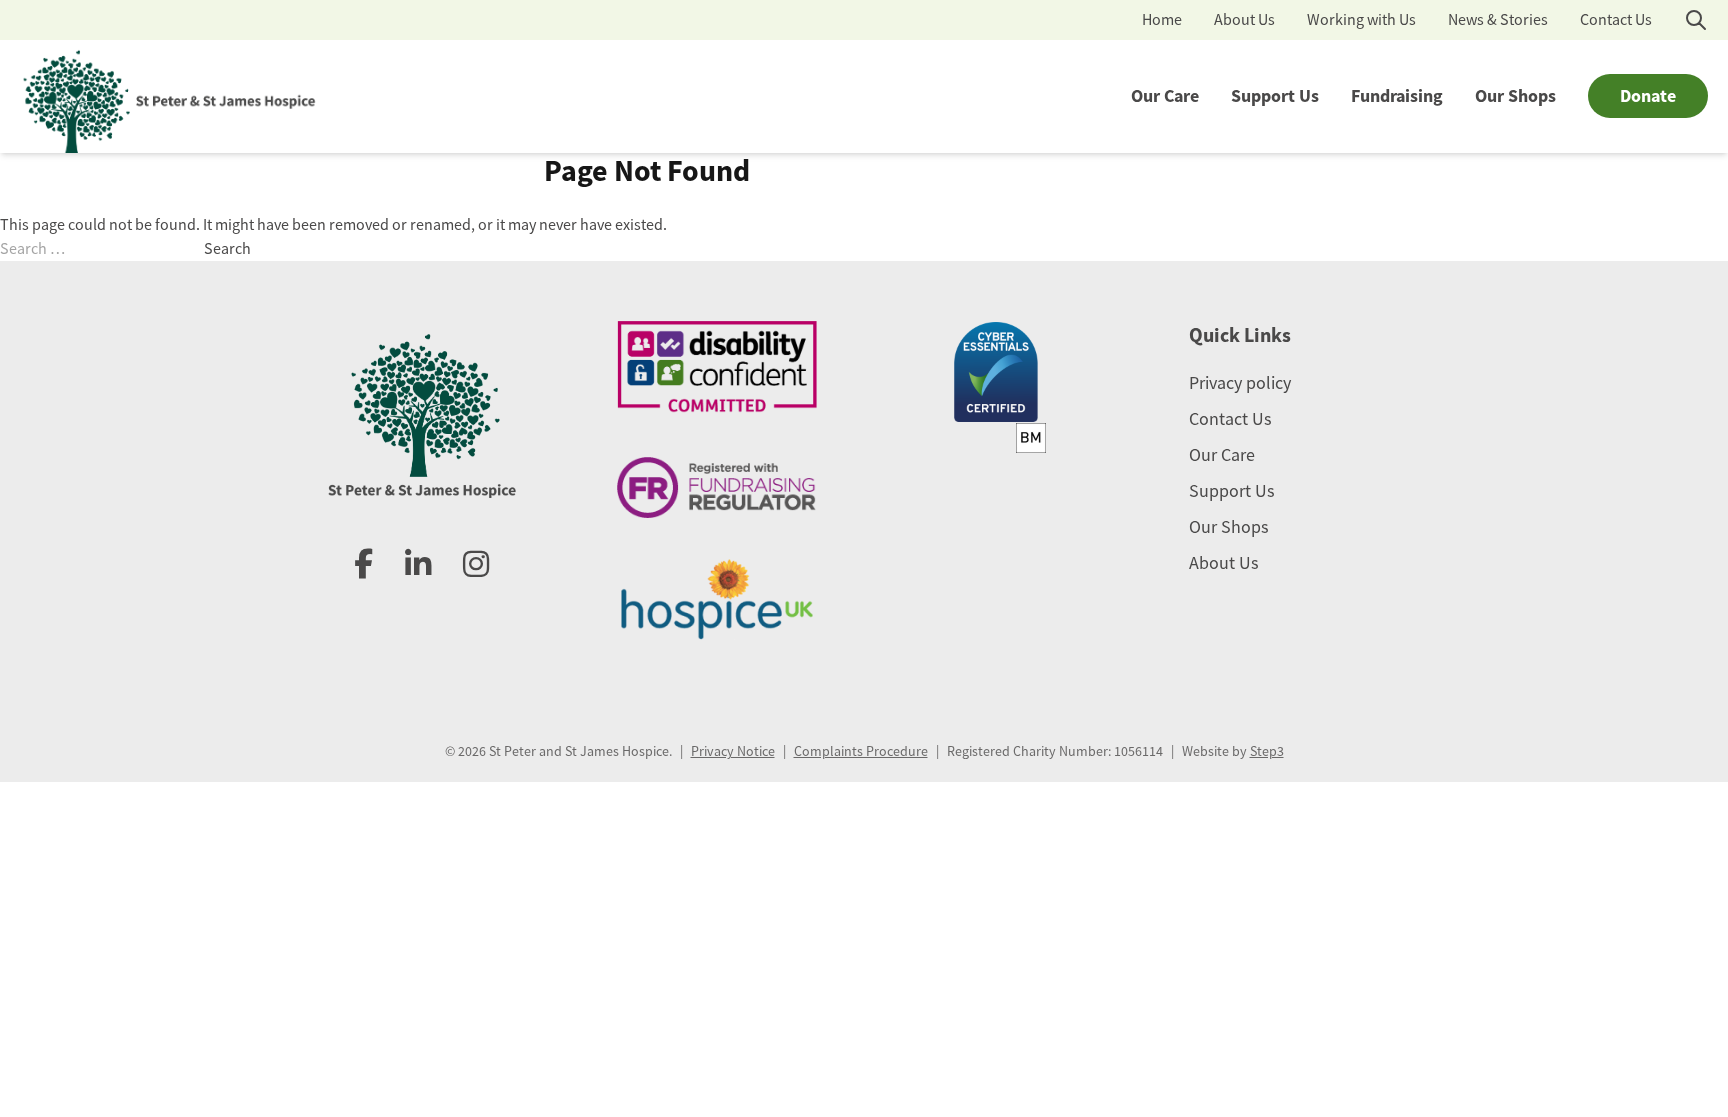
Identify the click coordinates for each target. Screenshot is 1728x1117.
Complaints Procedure (861, 751)
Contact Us (1616, 20)
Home (1162, 20)
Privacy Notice (733, 751)
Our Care (1165, 96)
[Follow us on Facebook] (363, 565)
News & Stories (1498, 20)
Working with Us (1361, 20)
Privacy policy (1240, 383)
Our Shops (1515, 96)
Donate (1648, 96)
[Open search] (1696, 20)
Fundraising (1397, 96)
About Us (1244, 20)
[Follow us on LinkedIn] (418, 565)
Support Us (1275, 96)
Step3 (1267, 751)
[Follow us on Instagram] (476, 565)
